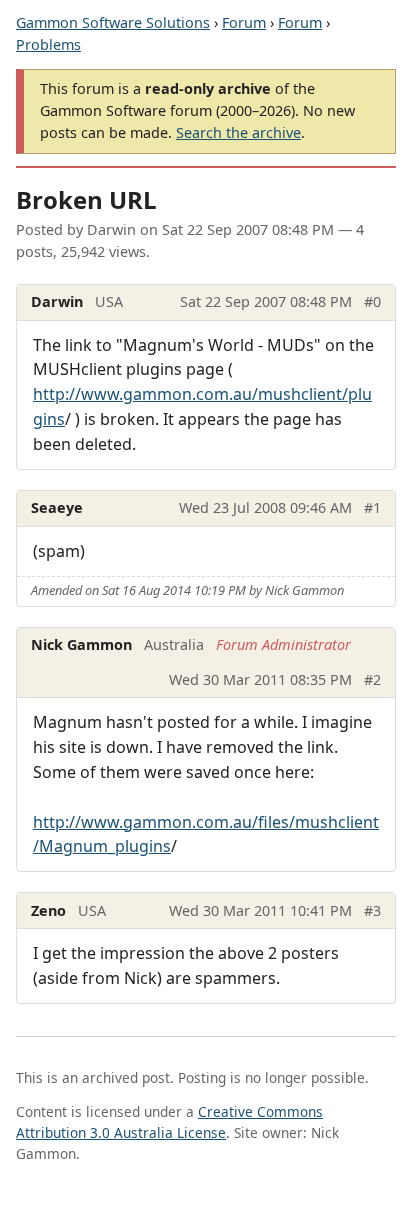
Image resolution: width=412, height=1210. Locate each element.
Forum (244, 22)
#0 (372, 301)
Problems (48, 44)
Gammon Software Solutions (113, 22)
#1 (372, 507)
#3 (372, 910)
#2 (372, 679)
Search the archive (238, 132)
